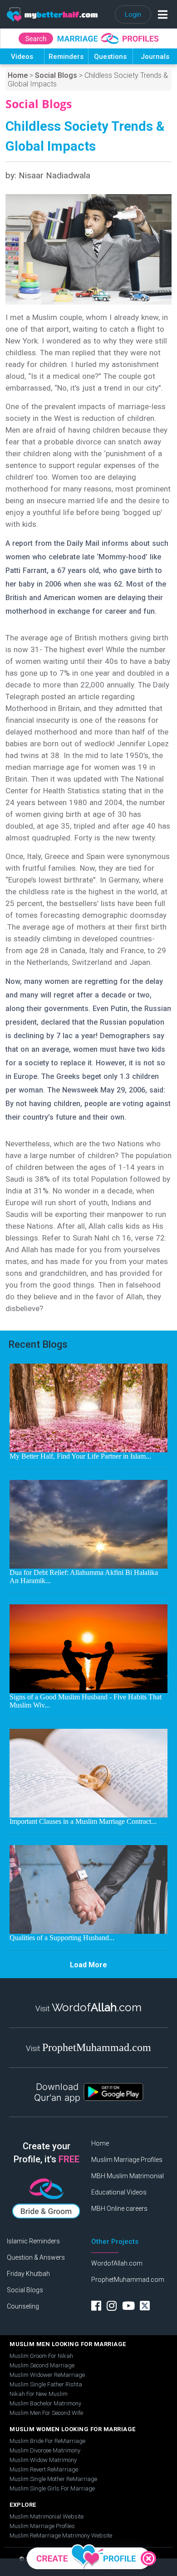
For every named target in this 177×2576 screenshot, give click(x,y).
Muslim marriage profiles (42, 2526)
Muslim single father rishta (46, 2384)
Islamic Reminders (33, 2241)
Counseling (23, 2306)
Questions (110, 57)
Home (18, 75)
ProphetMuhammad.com (128, 2280)
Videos (22, 57)
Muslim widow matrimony (43, 2460)
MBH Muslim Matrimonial (128, 2176)
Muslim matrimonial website (47, 2516)
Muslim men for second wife (46, 2413)
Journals (155, 57)
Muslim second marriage (42, 2365)
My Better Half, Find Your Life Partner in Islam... (80, 1456)
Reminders (66, 57)
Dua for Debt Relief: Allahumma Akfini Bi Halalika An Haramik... (84, 1577)
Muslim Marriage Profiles (127, 2160)
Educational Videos (119, 2192)
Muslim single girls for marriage (52, 2488)
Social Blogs (56, 75)
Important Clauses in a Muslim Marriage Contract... (83, 1821)
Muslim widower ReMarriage (47, 2375)
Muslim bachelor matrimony (45, 2403)
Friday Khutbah (28, 2274)
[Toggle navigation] (161, 14)
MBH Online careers (119, 2209)
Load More (88, 1965)
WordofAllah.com (117, 2263)
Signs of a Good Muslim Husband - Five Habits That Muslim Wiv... (86, 1701)
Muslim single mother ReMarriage (53, 2479)
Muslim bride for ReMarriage (47, 2441)
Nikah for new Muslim (39, 2394)
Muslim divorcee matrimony (45, 2450)
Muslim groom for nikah (41, 2356)
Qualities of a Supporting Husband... (62, 1938)
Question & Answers (36, 2257)
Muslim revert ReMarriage (44, 2469)
